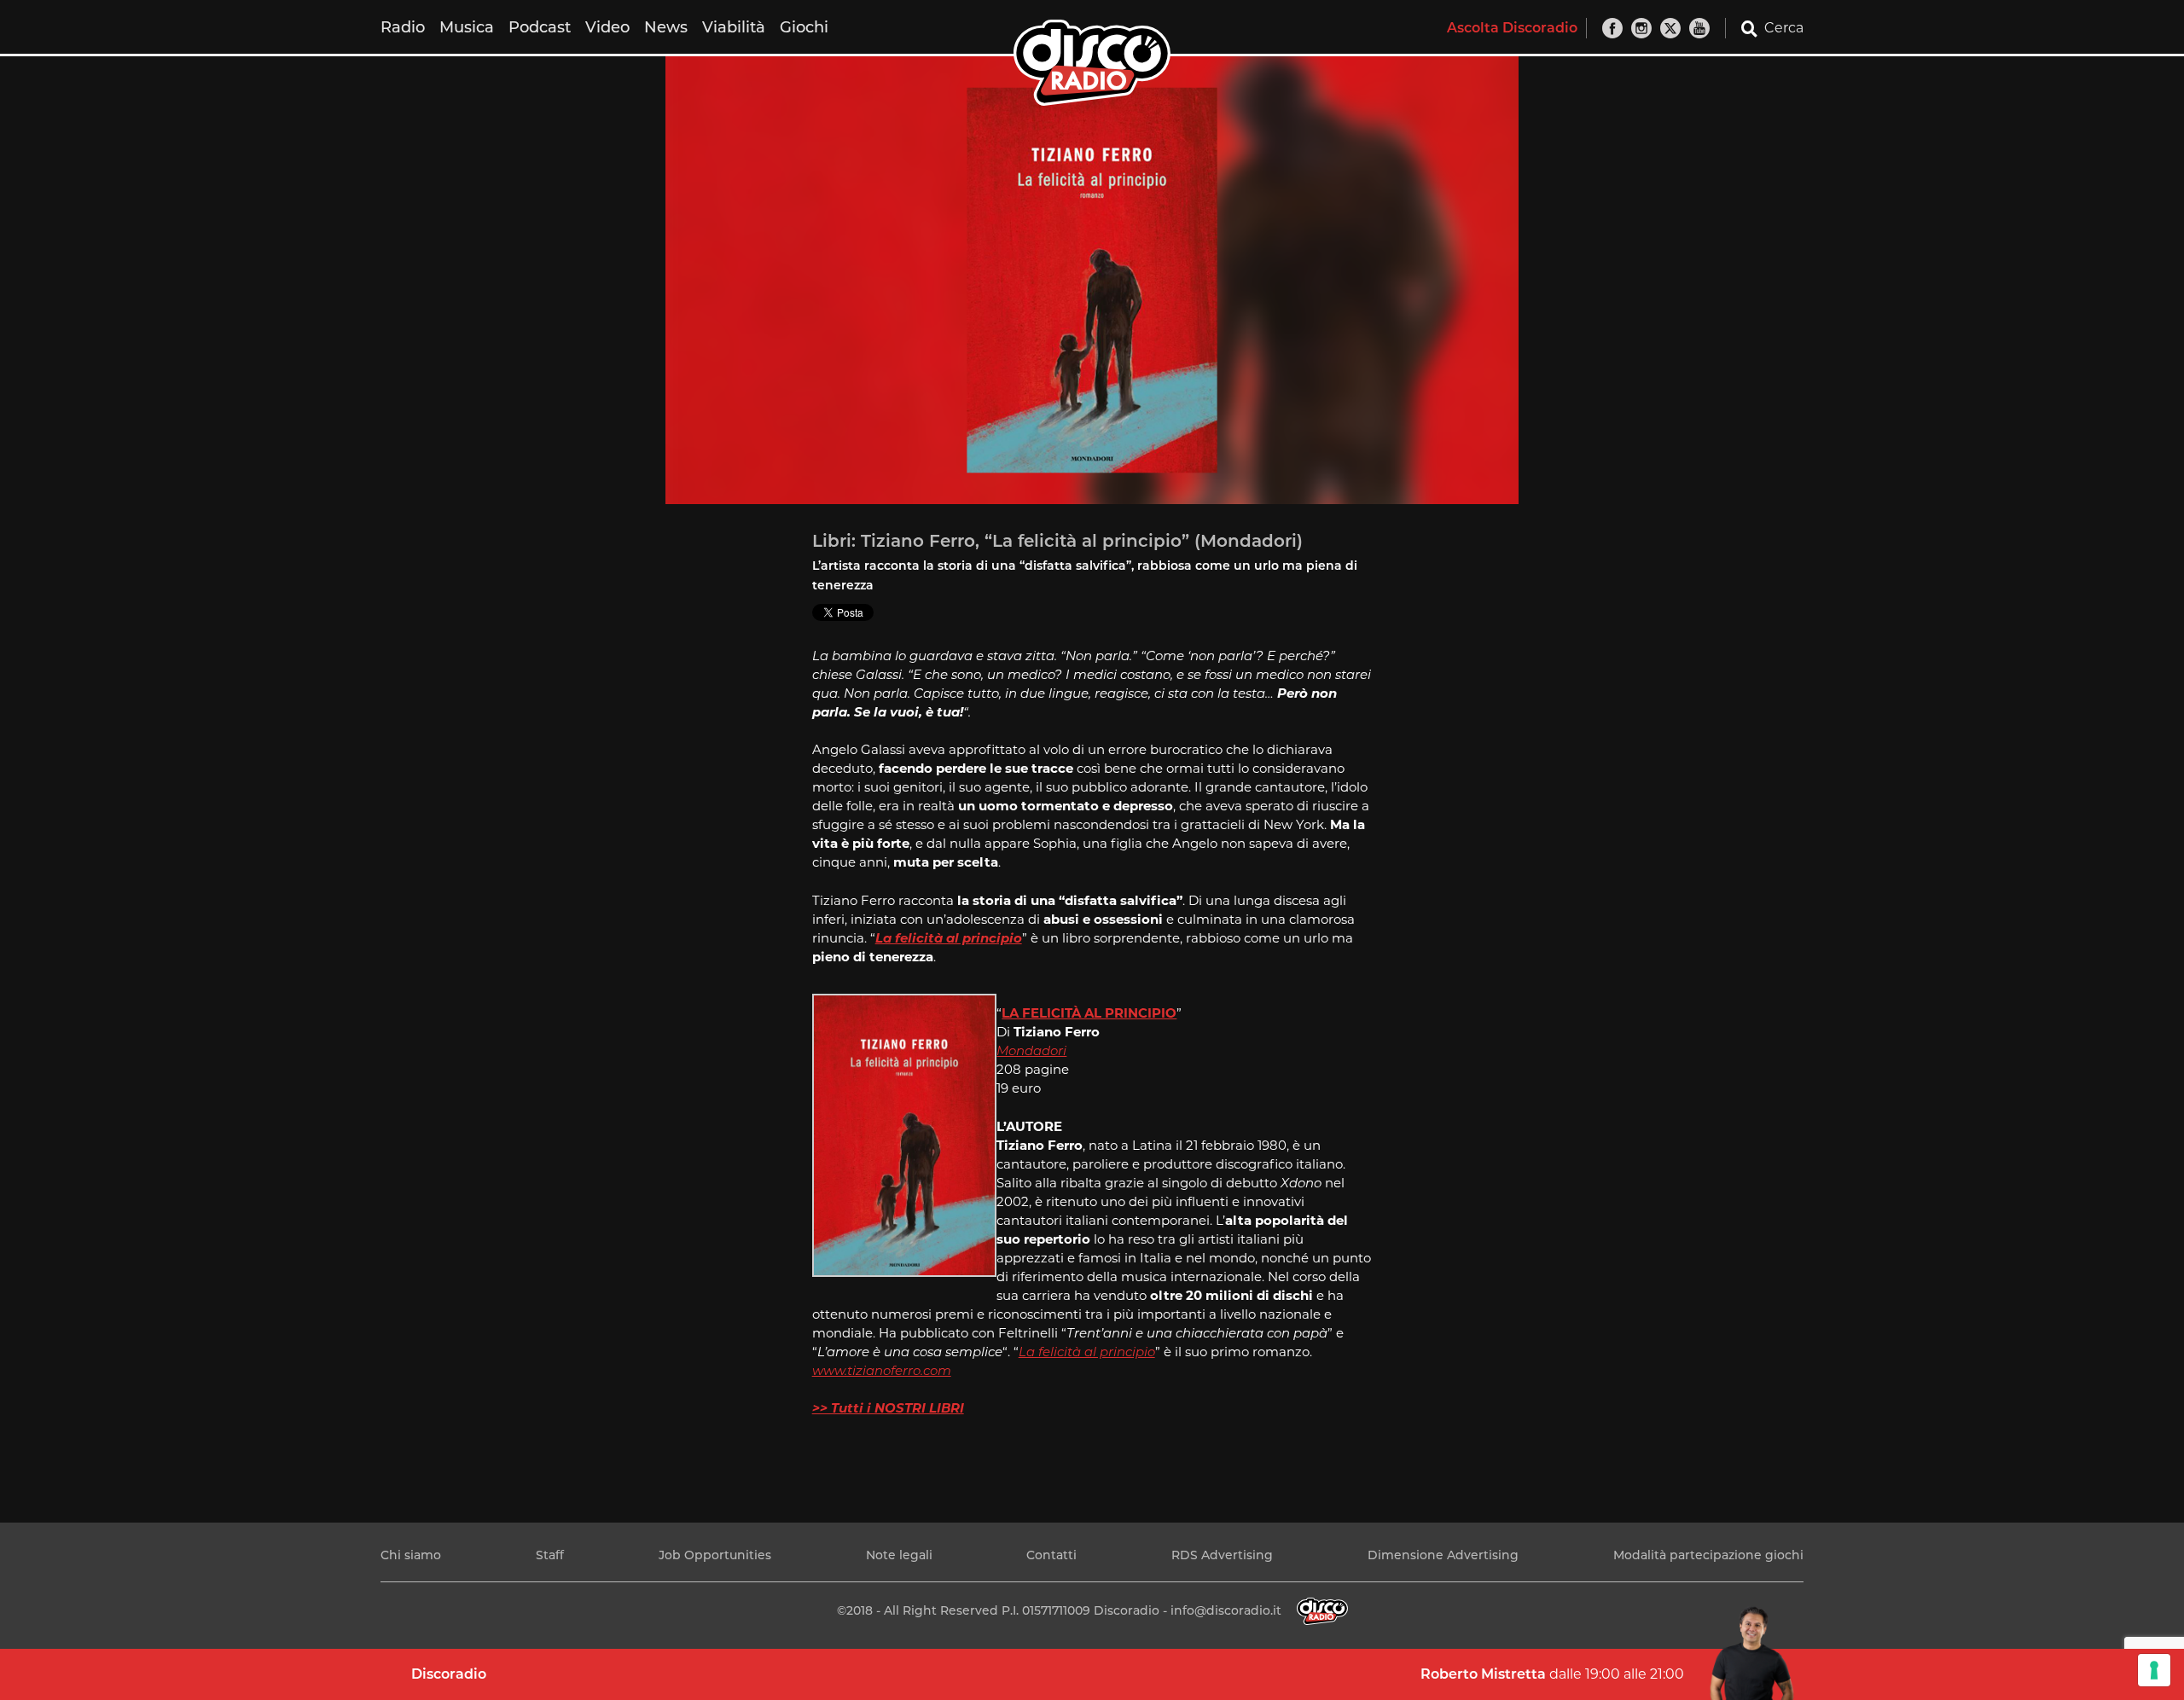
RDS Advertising (1222, 1555)
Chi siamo (411, 1555)
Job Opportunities (715, 1555)
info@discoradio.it (1226, 1610)
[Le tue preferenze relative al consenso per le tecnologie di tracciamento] (2154, 1670)
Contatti (1051, 1555)
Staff (550, 1555)
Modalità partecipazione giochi (1708, 1555)
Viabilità (734, 27)
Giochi (804, 27)
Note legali (899, 1555)
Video (607, 27)
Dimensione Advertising (1443, 1555)
